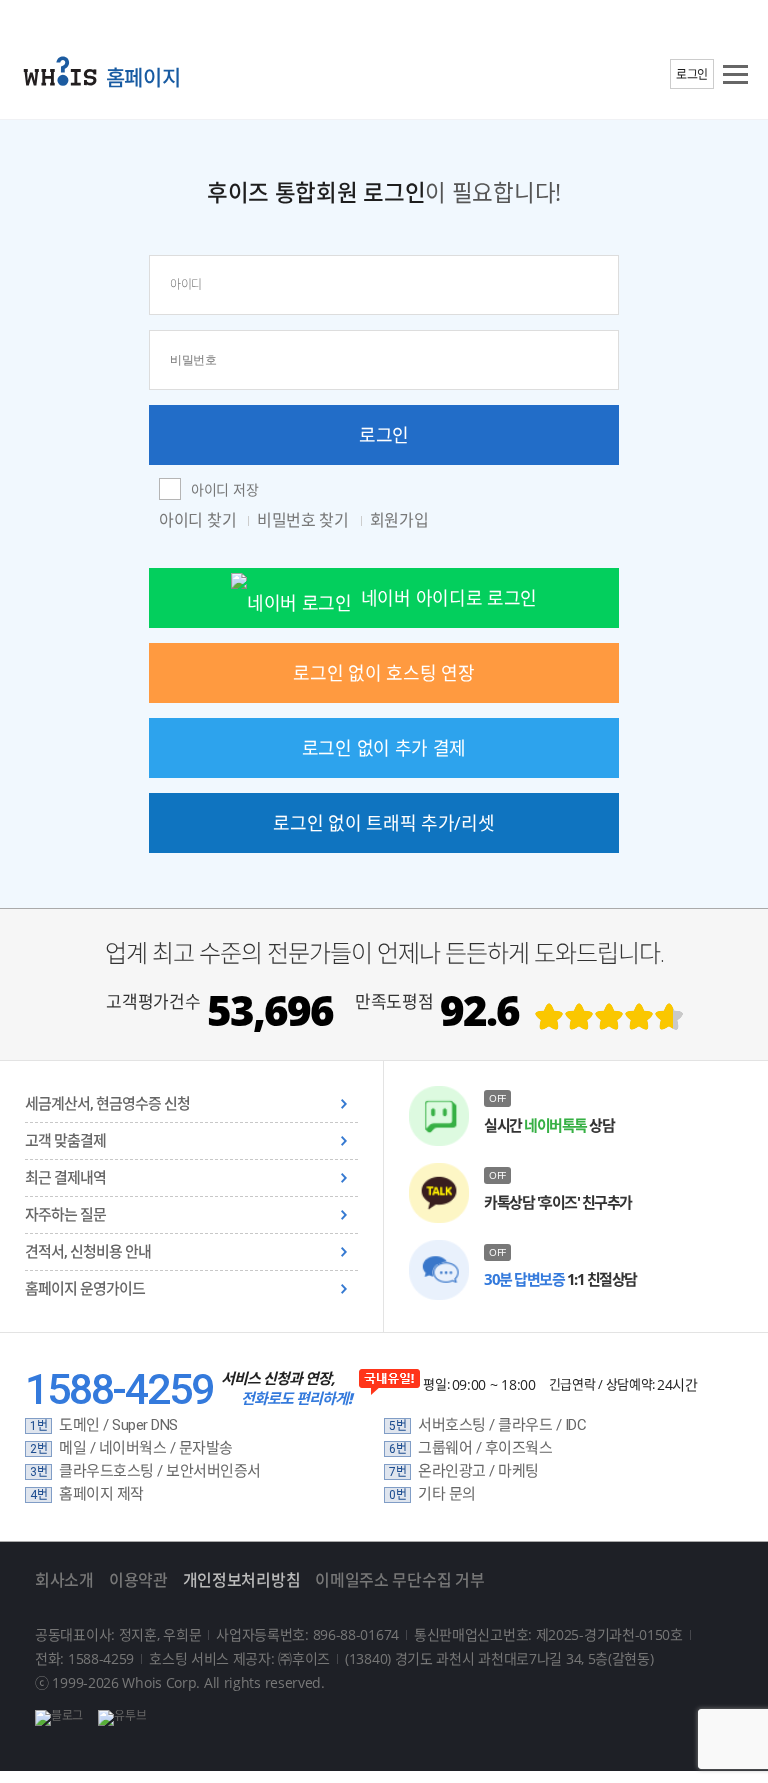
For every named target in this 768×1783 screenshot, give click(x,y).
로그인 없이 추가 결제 (384, 748)
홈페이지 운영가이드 (85, 1289)
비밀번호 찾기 (305, 520)
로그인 (692, 74)
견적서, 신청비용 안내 (88, 1252)
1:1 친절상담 (560, 1279)
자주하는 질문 (65, 1215)
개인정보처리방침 (242, 1580)
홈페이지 (143, 77)
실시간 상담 (549, 1125)
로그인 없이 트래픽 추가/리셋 (383, 823)
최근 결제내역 (65, 1178)
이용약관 (138, 1580)
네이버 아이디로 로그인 (449, 598)
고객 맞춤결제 (65, 1141)
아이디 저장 (224, 489)
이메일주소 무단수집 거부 (399, 1580)
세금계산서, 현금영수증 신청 (107, 1104)
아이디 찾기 (199, 520)
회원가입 (399, 520)
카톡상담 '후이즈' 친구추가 (558, 1202)
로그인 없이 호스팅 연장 (383, 673)
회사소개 (64, 1580)
